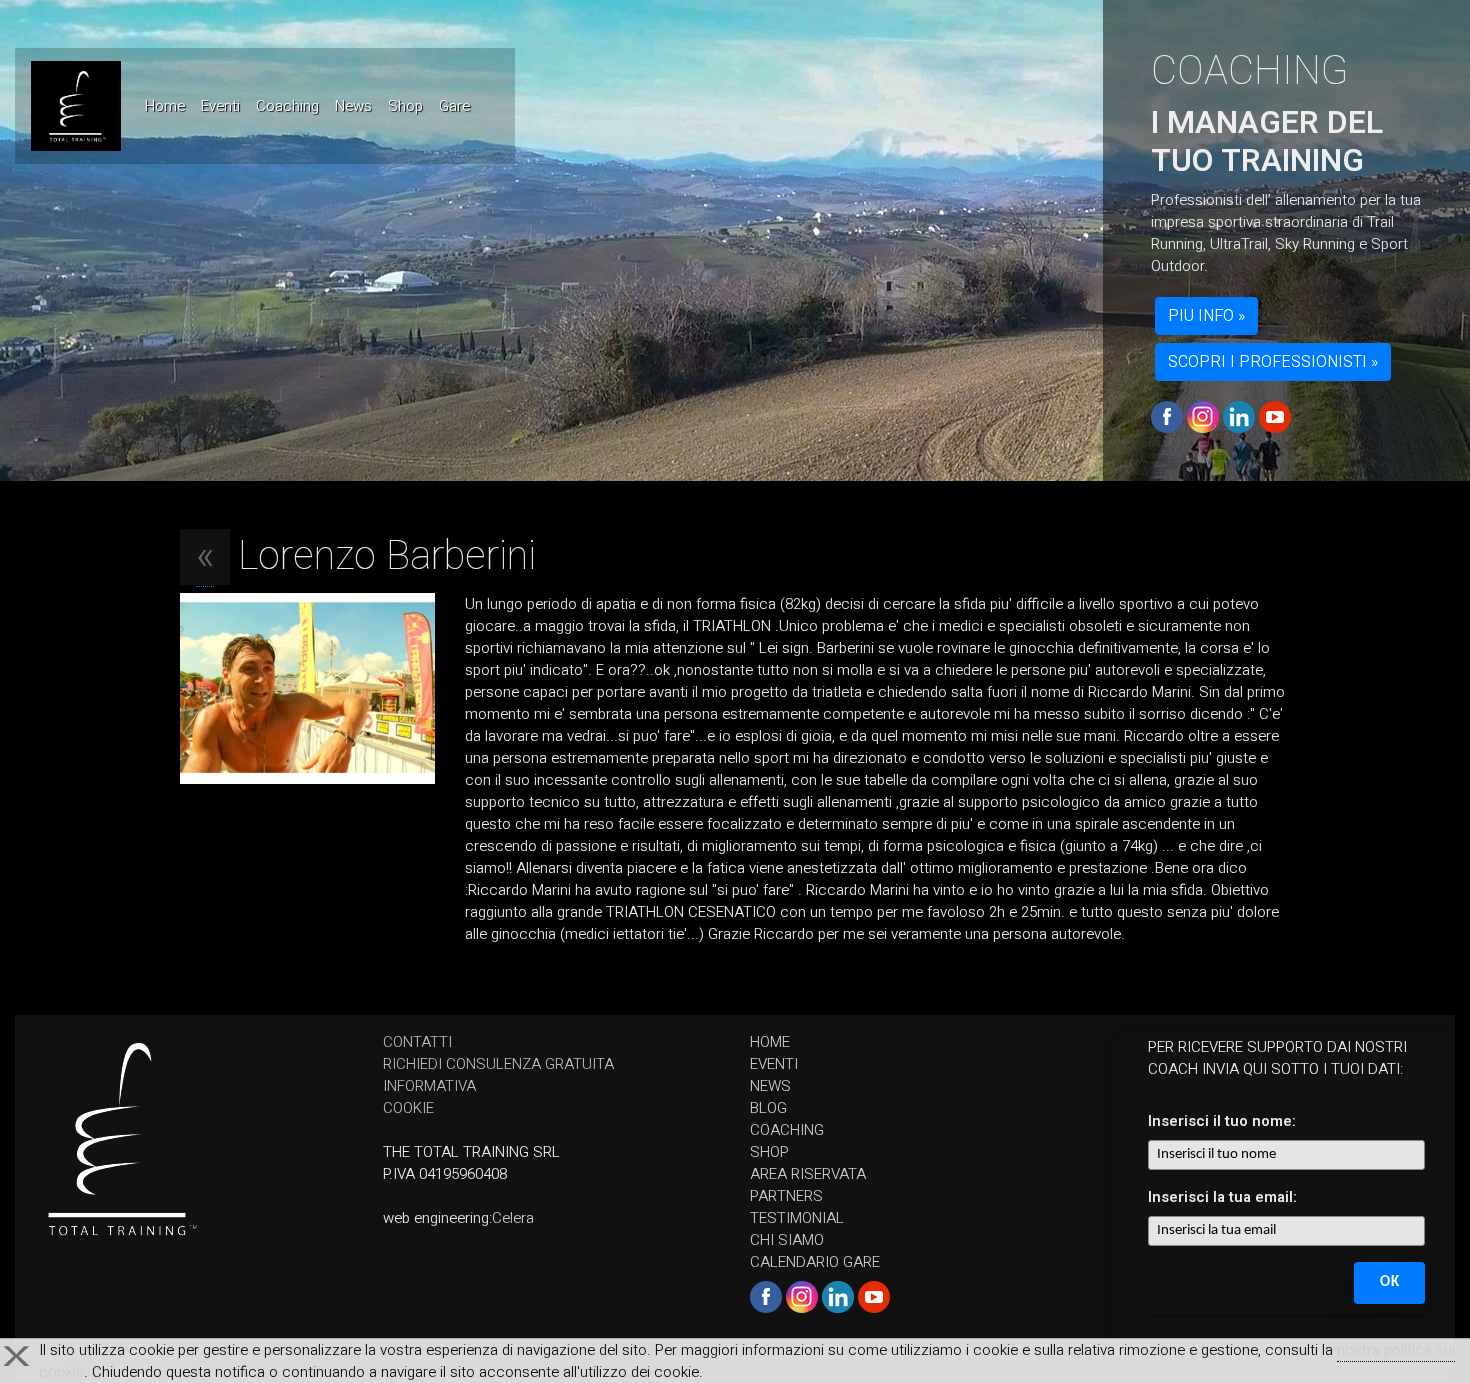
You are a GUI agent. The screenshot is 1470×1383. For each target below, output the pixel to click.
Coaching (287, 106)
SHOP (769, 1152)
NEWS (770, 1086)
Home (169, 105)
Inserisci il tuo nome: (1222, 1121)
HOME (770, 1042)
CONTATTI (417, 1042)
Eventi (220, 106)
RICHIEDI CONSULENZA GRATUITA (498, 1064)
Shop (405, 106)
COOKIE (408, 1108)
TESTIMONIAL (797, 1218)
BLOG (768, 1108)
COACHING (787, 1130)
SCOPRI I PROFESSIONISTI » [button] (1273, 362)
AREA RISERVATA (808, 1174)
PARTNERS (786, 1196)
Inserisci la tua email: (1222, 1197)
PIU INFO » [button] (1206, 316)
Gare (454, 106)
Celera (513, 1218)
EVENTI (774, 1064)
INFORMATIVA (429, 1086)
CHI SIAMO (787, 1240)
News (353, 106)
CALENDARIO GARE (815, 1262)
